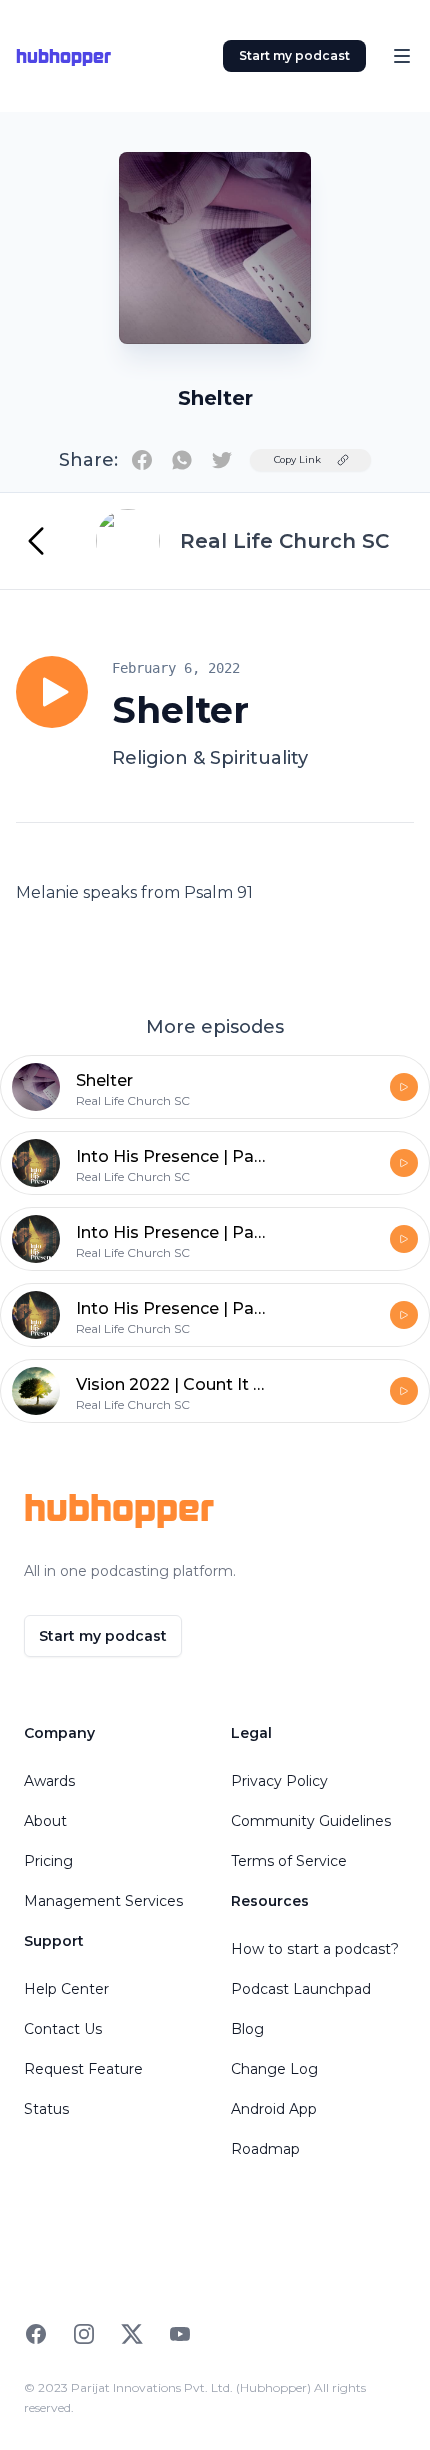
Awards (49, 1781)
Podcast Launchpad (301, 1989)
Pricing (48, 1861)
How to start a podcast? (315, 1949)
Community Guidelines (311, 1821)
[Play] (52, 692)
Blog (247, 2029)
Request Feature (83, 2069)
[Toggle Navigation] (402, 56)
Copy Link (297, 459)
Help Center (66, 1989)
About (45, 1821)
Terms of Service (289, 1861)
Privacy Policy (279, 1781)
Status (46, 2109)
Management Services (103, 1901)
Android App (274, 2109)
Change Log (274, 2069)
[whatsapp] (182, 460)
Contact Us (63, 2029)
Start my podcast (294, 55)
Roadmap (265, 2149)
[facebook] (142, 460)
